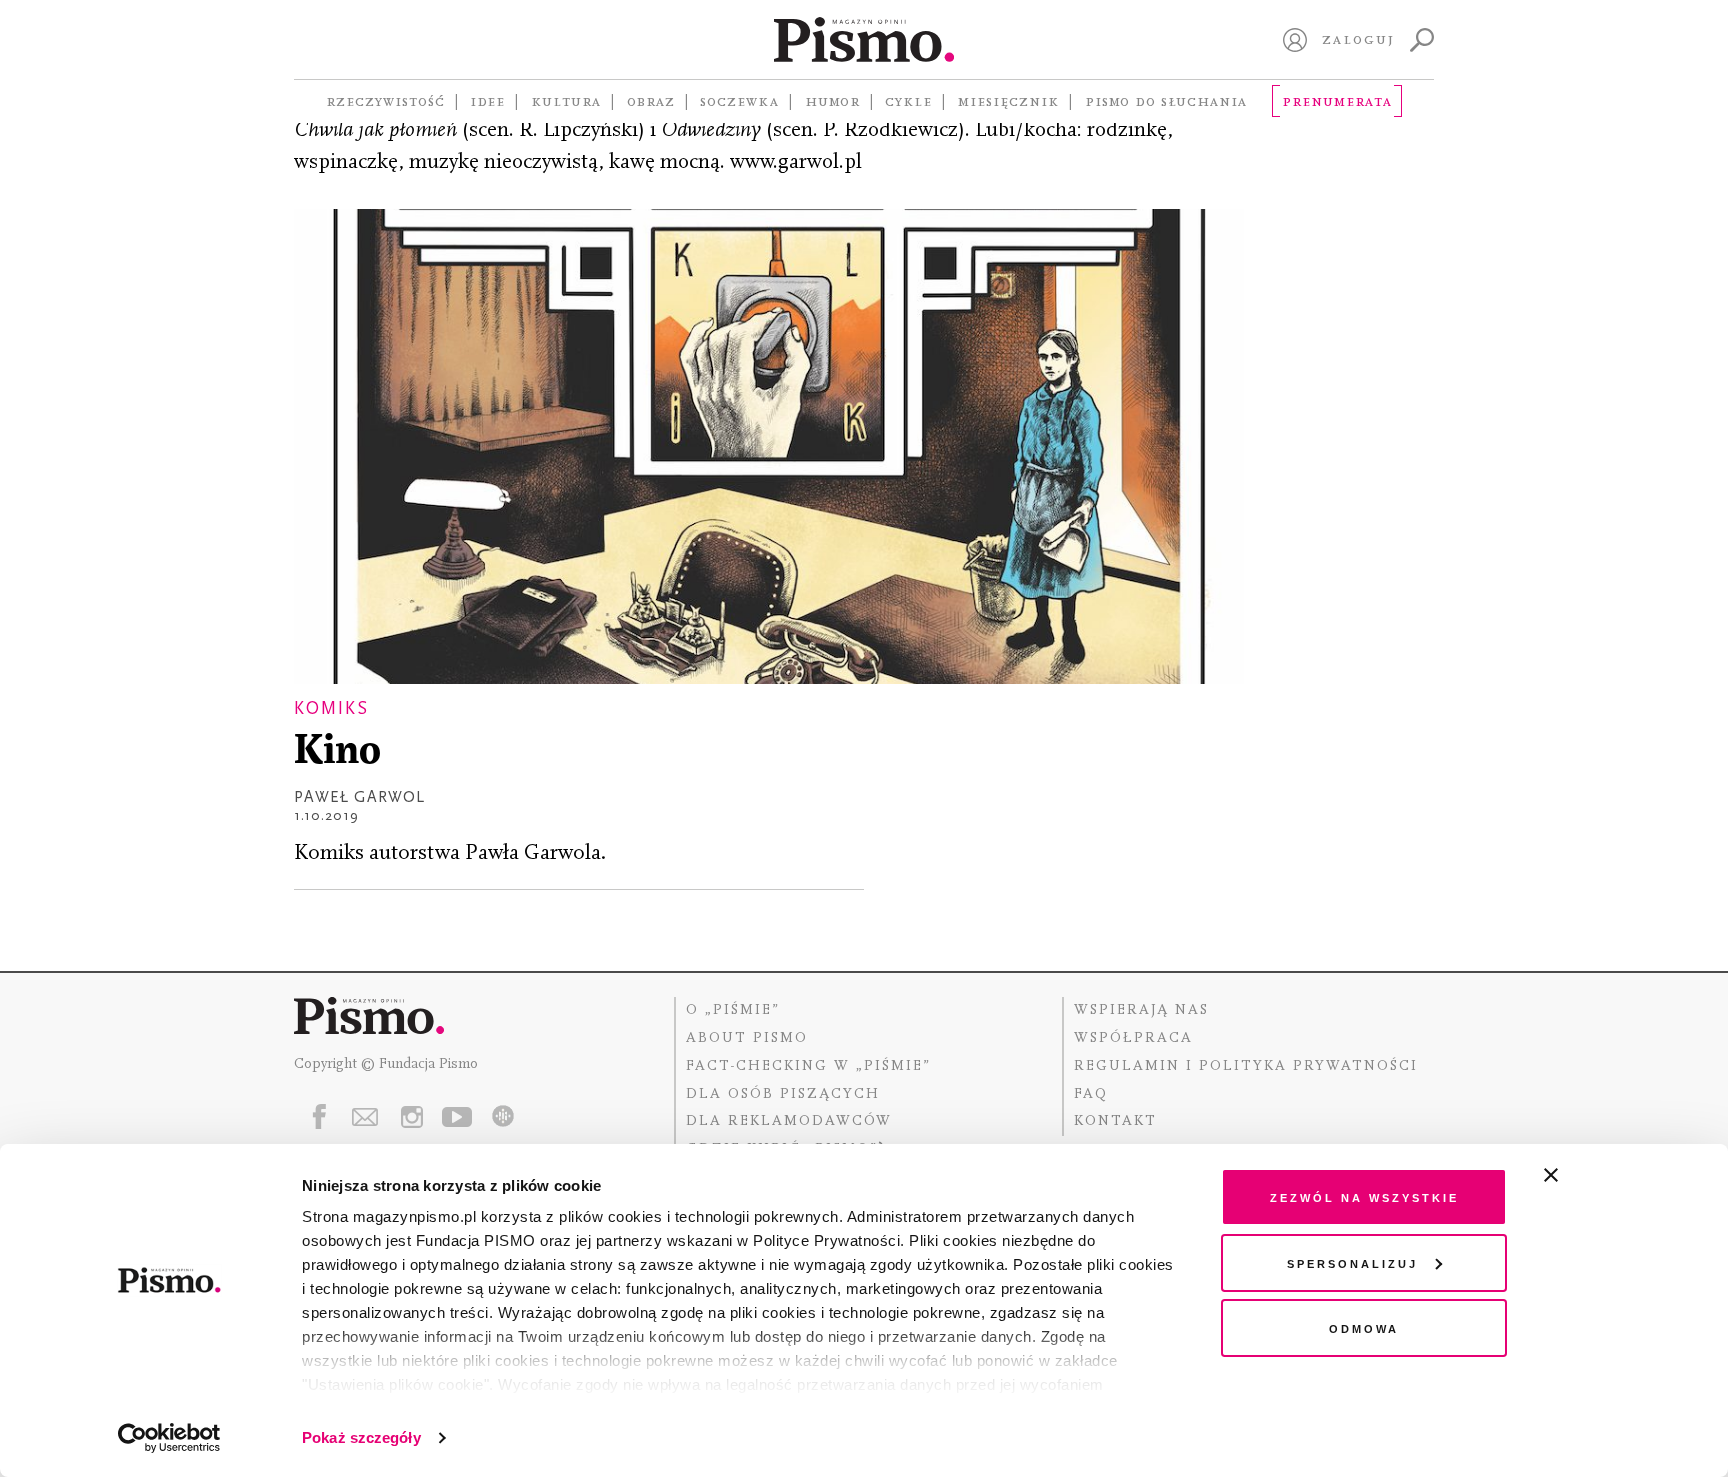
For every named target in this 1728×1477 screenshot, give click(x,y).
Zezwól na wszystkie (1364, 1196)
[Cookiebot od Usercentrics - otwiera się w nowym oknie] (169, 1438)
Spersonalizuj (1352, 1262)
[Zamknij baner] (1604, 1175)
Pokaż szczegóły (361, 1437)
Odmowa (1364, 1327)
